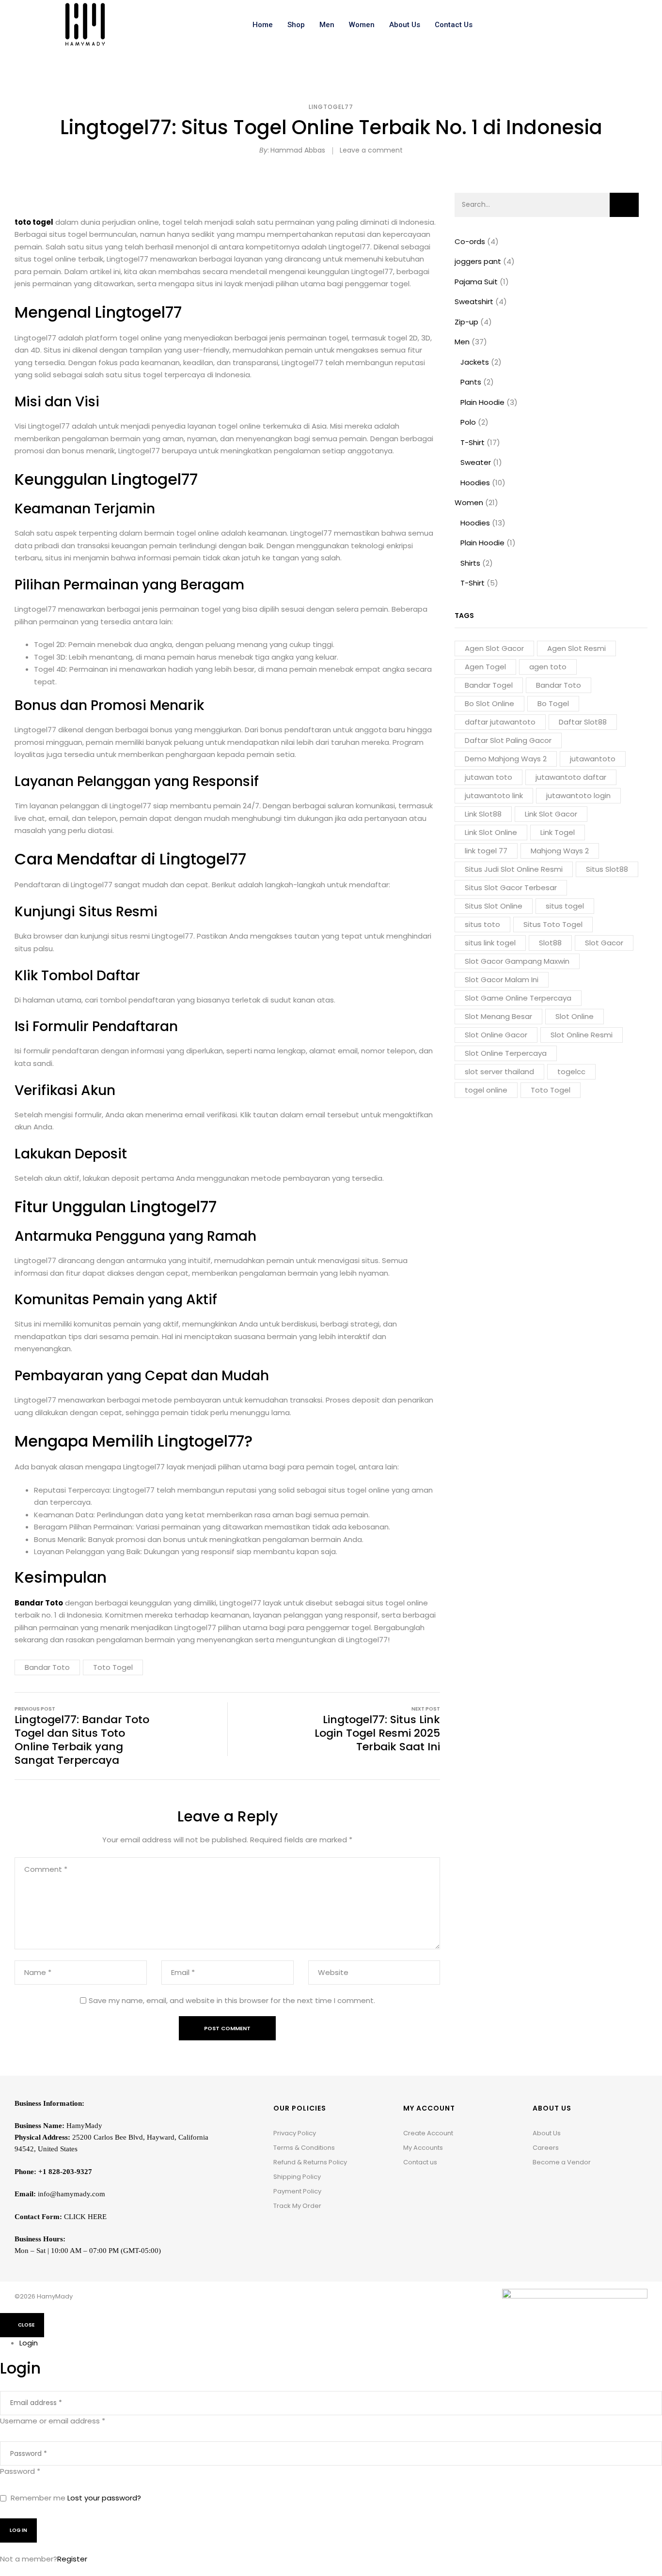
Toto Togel (551, 1090)
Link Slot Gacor (551, 814)
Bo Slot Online (489, 703)
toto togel (34, 222)
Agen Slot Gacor (494, 648)
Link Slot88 (483, 814)
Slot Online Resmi (582, 1035)
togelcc (571, 1072)
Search (624, 205)
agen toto (548, 667)
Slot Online (575, 1016)
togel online (486, 1090)
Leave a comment (371, 150)
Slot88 (550, 943)
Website (333, 1973)
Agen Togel (485, 667)
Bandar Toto (559, 685)
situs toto (482, 924)
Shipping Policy (297, 2177)
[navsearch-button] (586, 25)
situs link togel (490, 943)
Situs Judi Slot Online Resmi (514, 869)
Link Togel (558, 832)
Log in (18, 2530)
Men (327, 25)
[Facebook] (540, 2187)
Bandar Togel (489, 685)
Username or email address (53, 2421)
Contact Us (454, 25)
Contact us (420, 2162)
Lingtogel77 (331, 107)
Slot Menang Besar (498, 1016)
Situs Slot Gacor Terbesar (511, 887)
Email (183, 1973)
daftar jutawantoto (500, 722)
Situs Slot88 (607, 869)
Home (263, 25)
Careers (546, 2148)
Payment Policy (297, 2191)
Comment (46, 1869)
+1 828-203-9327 (65, 2172)
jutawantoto (593, 759)
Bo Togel (553, 703)
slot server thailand (499, 1072)
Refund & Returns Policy (310, 2162)
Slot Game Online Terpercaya (518, 998)
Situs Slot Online (494, 906)
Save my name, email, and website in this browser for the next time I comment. (232, 2000)
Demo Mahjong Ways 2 (506, 759)
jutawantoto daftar (571, 777)
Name (38, 1973)
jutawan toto (489, 777)
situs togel (565, 906)
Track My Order (297, 2206)
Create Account (428, 2133)
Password (20, 2471)
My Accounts (423, 2148)
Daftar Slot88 (583, 722)
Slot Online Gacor (496, 1035)
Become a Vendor (562, 2162)
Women (362, 25)
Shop (296, 25)
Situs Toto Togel (553, 924)
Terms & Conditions (304, 2148)
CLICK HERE (85, 2217)
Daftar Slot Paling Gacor (508, 740)
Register (72, 2559)
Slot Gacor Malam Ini (502, 979)
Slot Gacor (604, 943)
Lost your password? (104, 2498)
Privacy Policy (295, 2133)
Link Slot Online (491, 832)
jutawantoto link (494, 795)
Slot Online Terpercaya (506, 1053)
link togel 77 (486, 851)
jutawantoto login (578, 795)
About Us (405, 25)
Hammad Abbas (298, 150)
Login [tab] (29, 2343)
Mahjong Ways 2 (560, 851)
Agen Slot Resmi (576, 648)
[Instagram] (554, 2187)
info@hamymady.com (71, 2194)
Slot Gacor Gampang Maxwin (517, 961)
